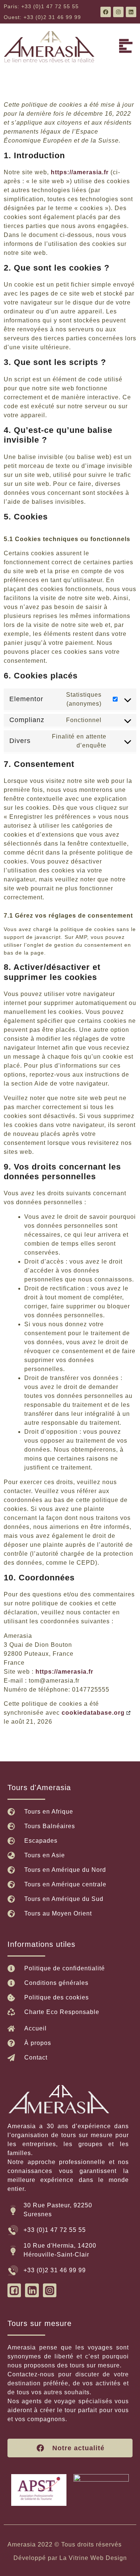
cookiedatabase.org (93, 1713)
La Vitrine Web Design (93, 2558)
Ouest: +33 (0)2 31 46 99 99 (42, 17)
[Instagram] (118, 12)
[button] (126, 47)
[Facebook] (106, 12)
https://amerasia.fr (80, 172)
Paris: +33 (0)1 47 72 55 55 (41, 6)
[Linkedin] (131, 12)
